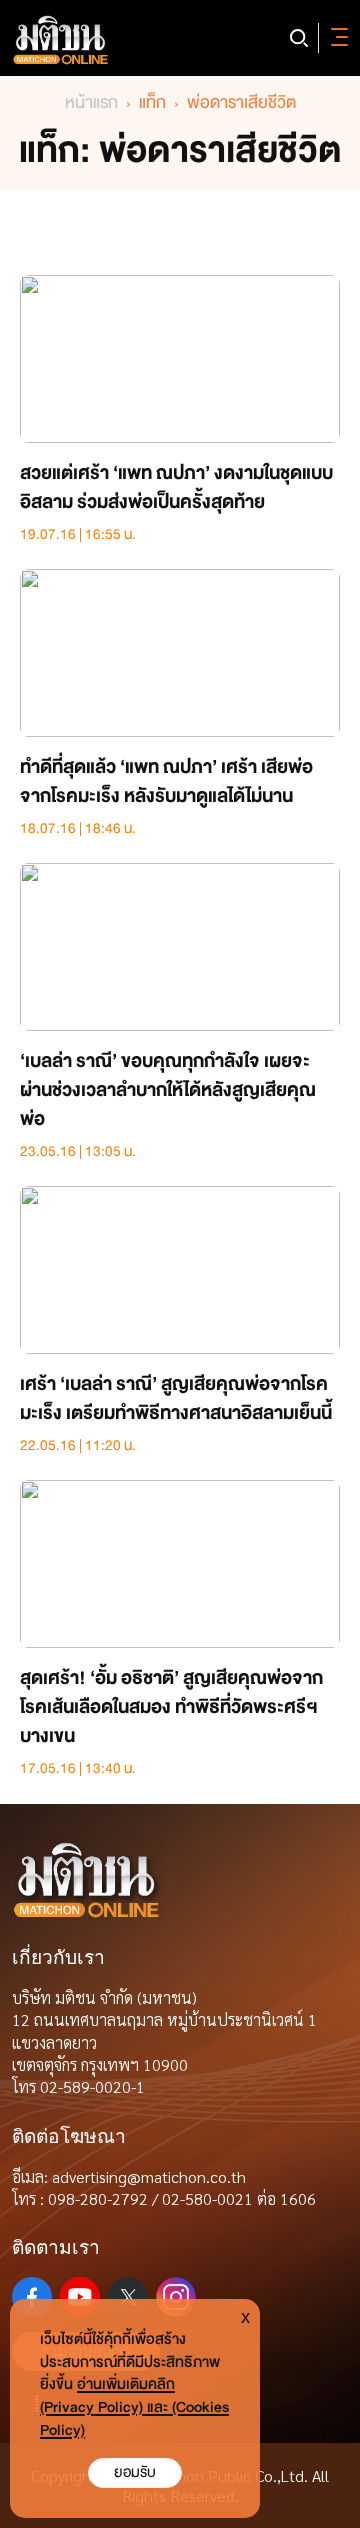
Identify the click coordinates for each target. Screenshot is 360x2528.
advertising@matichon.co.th (149, 2176)
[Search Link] (299, 38)
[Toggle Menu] (336, 38)
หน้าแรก (91, 102)
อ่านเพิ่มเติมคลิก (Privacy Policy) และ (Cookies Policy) (134, 2407)
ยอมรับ (135, 2472)
